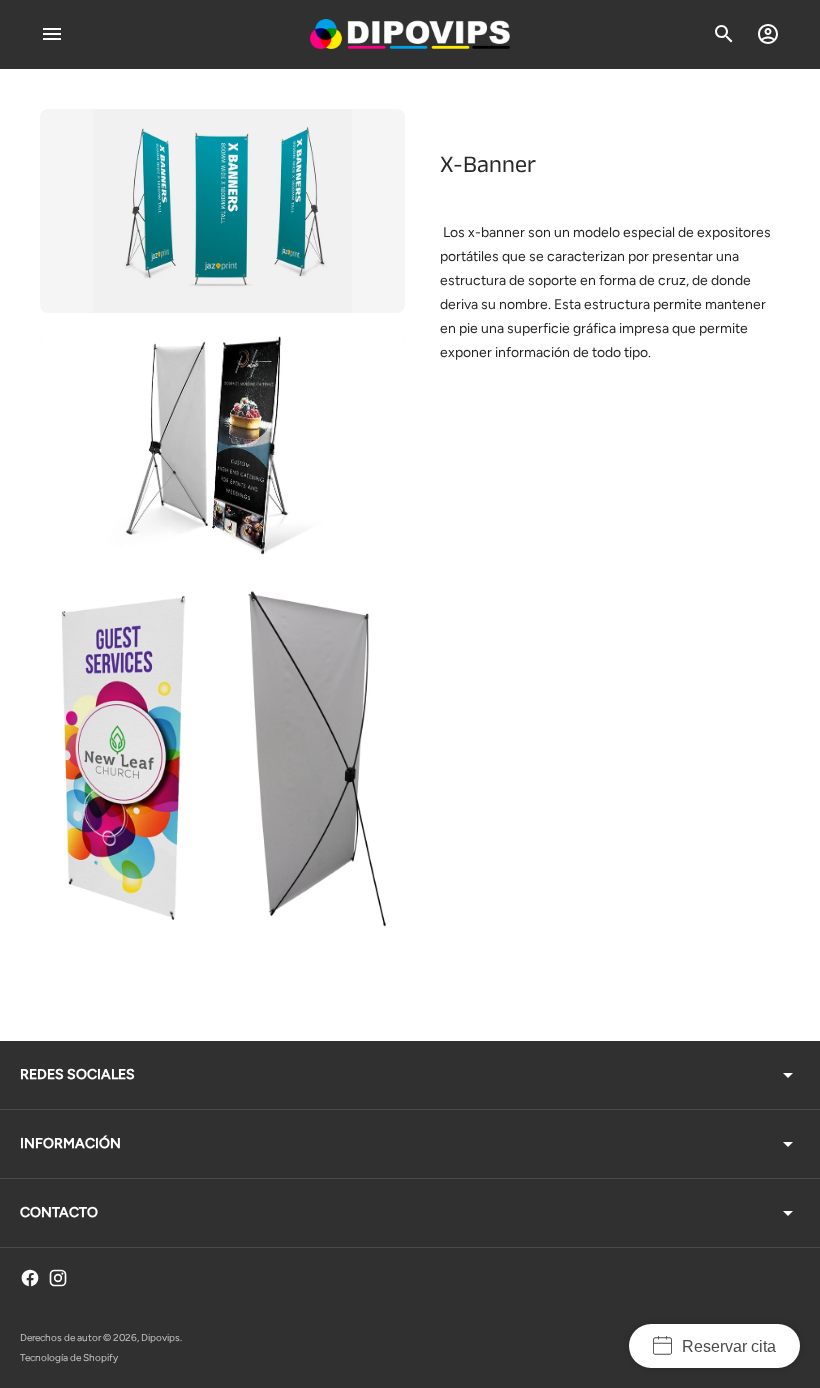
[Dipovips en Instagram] (58, 1278)
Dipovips (160, 1337)
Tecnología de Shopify (69, 1357)
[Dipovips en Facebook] (30, 1278)
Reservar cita (729, 1346)
